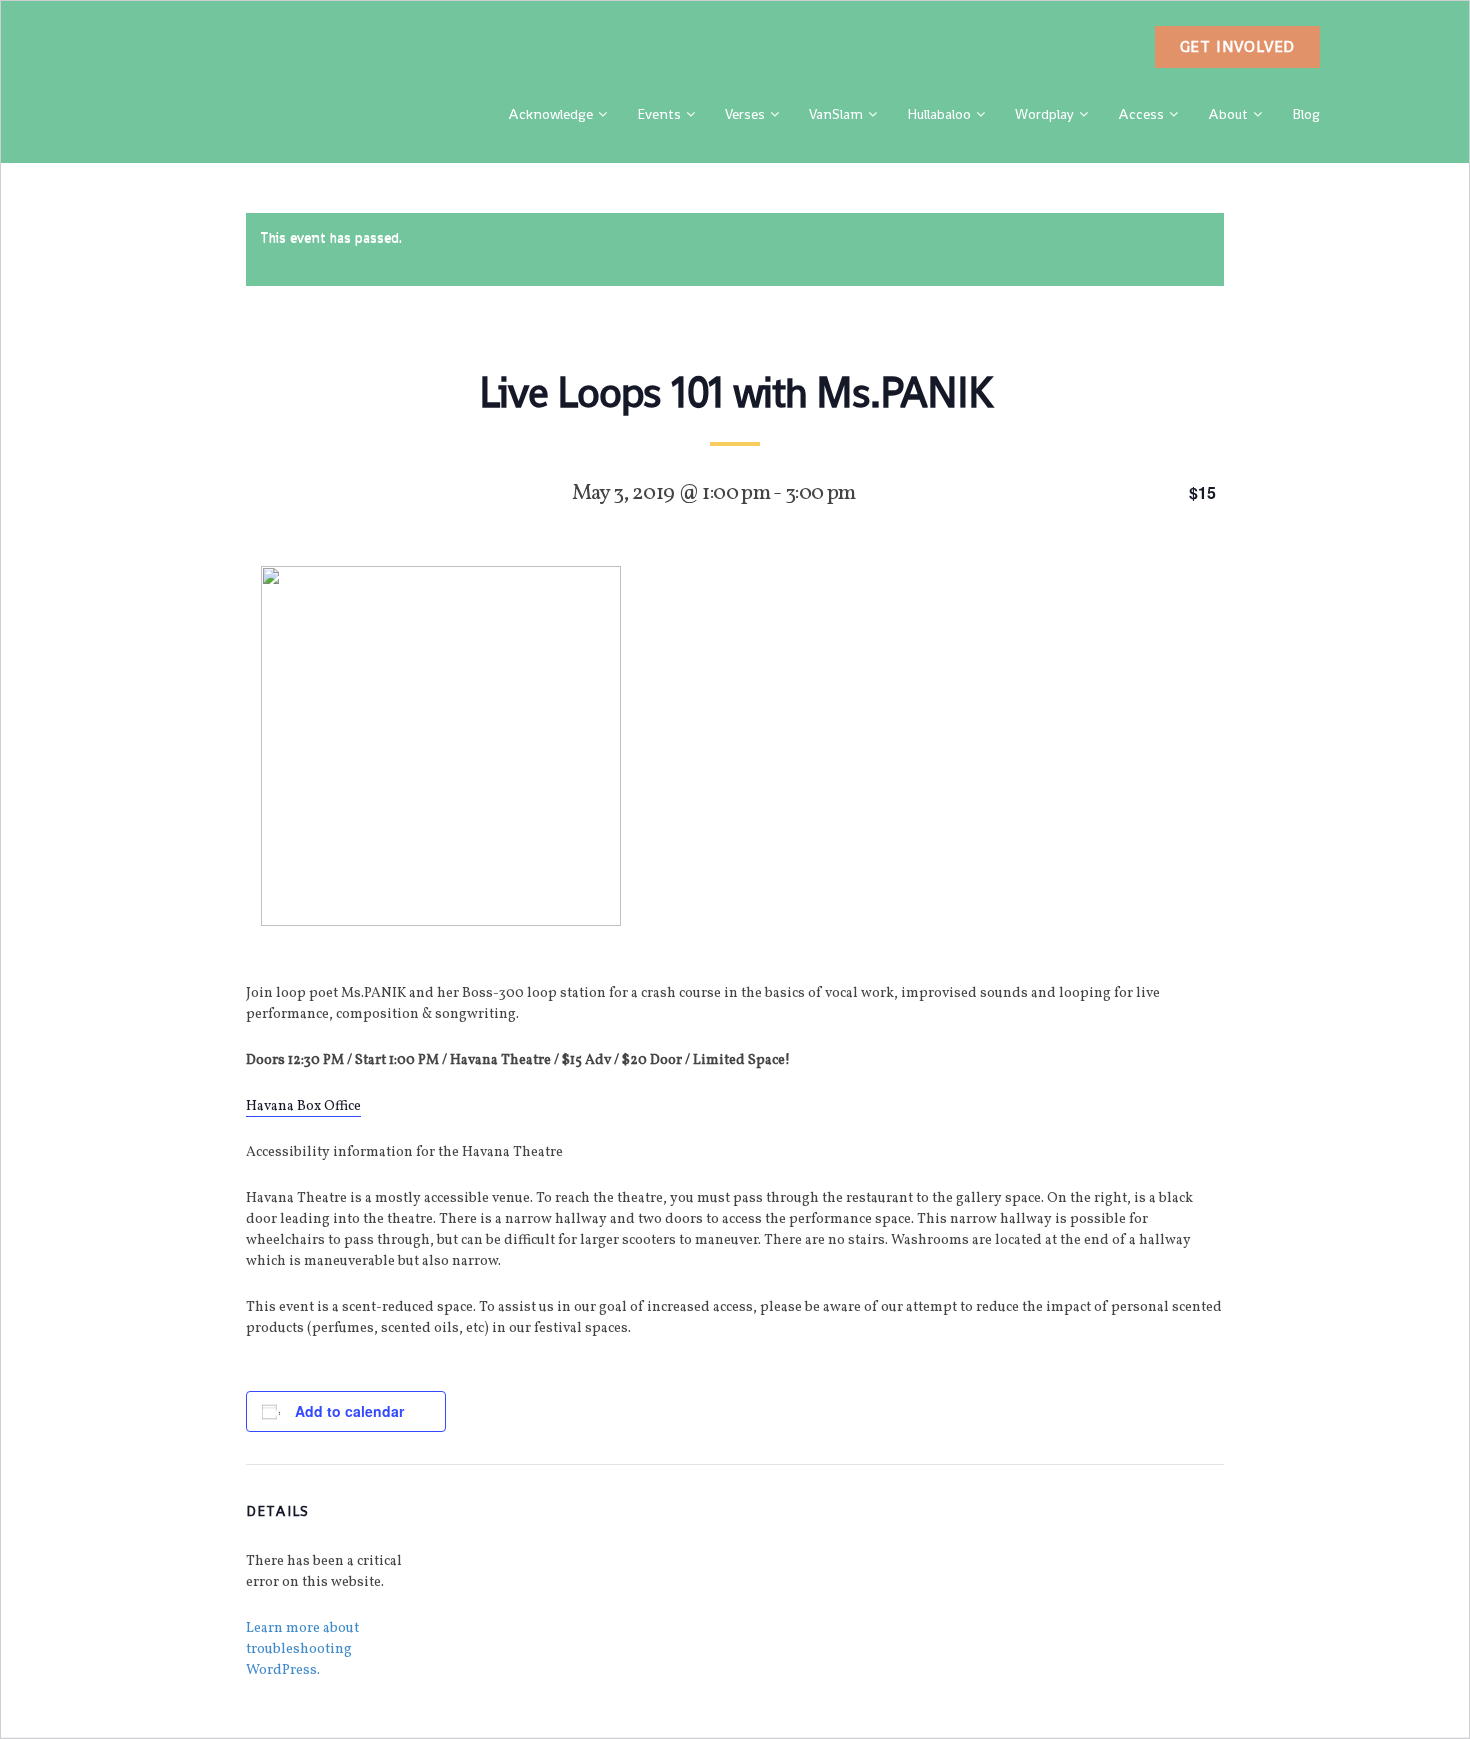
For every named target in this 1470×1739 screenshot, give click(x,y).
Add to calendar (349, 1411)
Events (659, 114)
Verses (745, 114)
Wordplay (1044, 114)
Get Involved (1238, 46)
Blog (1306, 114)
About (1228, 114)
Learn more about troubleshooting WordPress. (302, 1649)
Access (1141, 114)
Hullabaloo (939, 114)
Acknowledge (550, 114)
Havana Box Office (303, 1106)
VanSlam (836, 114)
